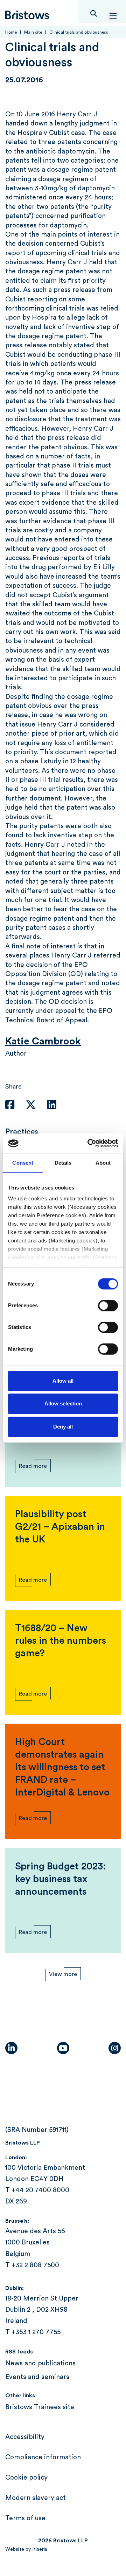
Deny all (63, 1427)
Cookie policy (26, 2478)
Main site (33, 32)
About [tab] (103, 1163)
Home (11, 32)
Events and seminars (37, 2377)
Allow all (63, 1381)
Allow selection (63, 1403)
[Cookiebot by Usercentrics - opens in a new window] (89, 1143)
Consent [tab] (23, 1163)
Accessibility (25, 2437)
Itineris (40, 2549)
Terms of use (25, 2518)
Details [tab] (63, 1163)
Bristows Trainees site (40, 2407)
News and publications (40, 2363)
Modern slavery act (36, 2498)
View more (63, 1974)
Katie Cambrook (43, 1041)
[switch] (108, 1306)
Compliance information (43, 2457)
